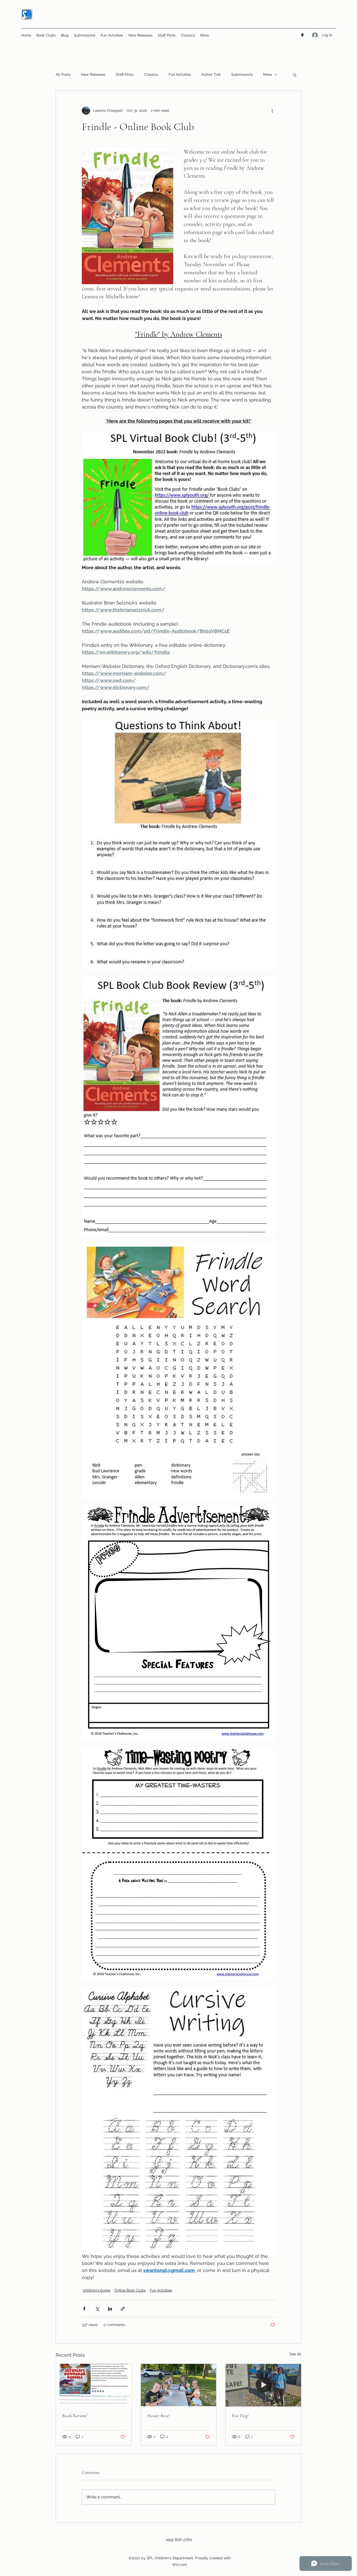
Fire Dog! (240, 2416)
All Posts (63, 74)
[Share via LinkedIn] (110, 2309)
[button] (295, 75)
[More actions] (272, 110)
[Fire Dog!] (263, 2385)
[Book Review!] (94, 2385)
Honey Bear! (158, 2416)
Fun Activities (180, 74)
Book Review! (75, 2416)
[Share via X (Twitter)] (97, 2309)
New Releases (93, 74)
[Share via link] (123, 2309)
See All (295, 2354)
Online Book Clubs (130, 2290)
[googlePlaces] (302, 35)
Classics (151, 74)
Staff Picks (125, 74)
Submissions (242, 74)
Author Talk (211, 74)
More (267, 74)
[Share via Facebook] (84, 2309)
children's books (97, 2290)
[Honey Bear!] (179, 2385)
